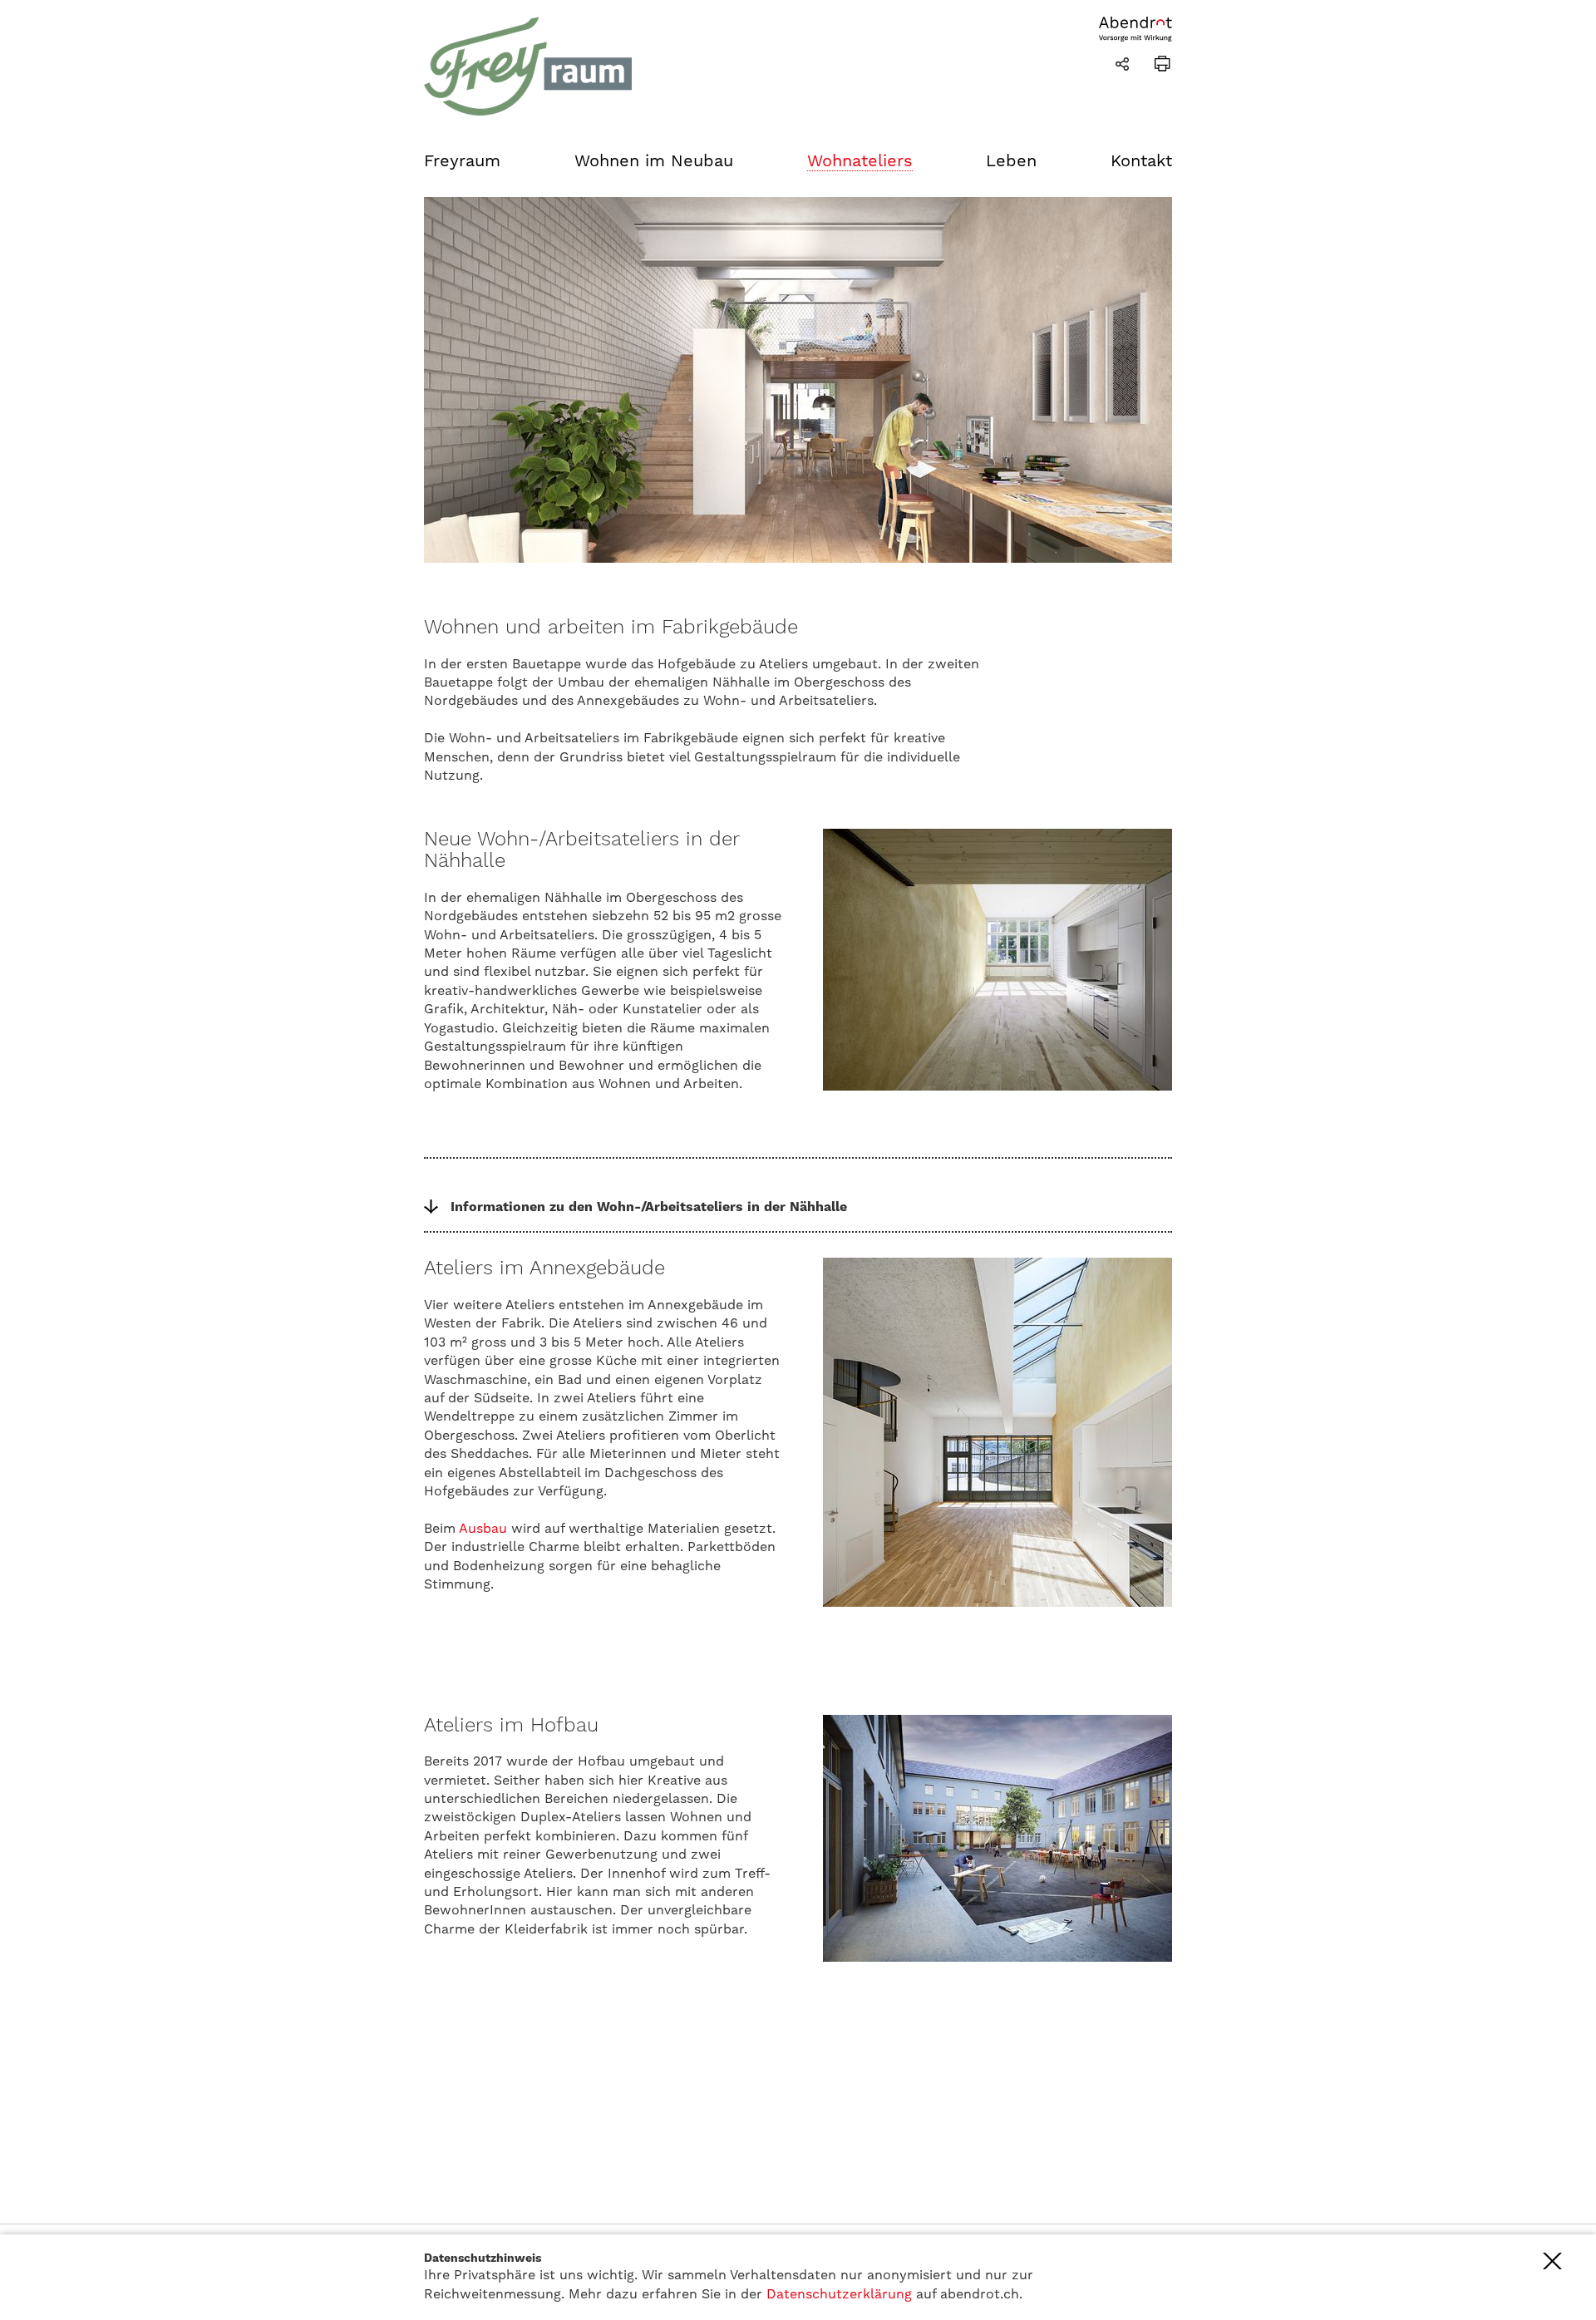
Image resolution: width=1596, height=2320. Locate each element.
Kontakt (1141, 160)
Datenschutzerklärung (839, 2294)
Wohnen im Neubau (654, 160)
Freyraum (462, 160)
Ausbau (483, 1528)
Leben (1011, 160)
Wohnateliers (860, 160)
